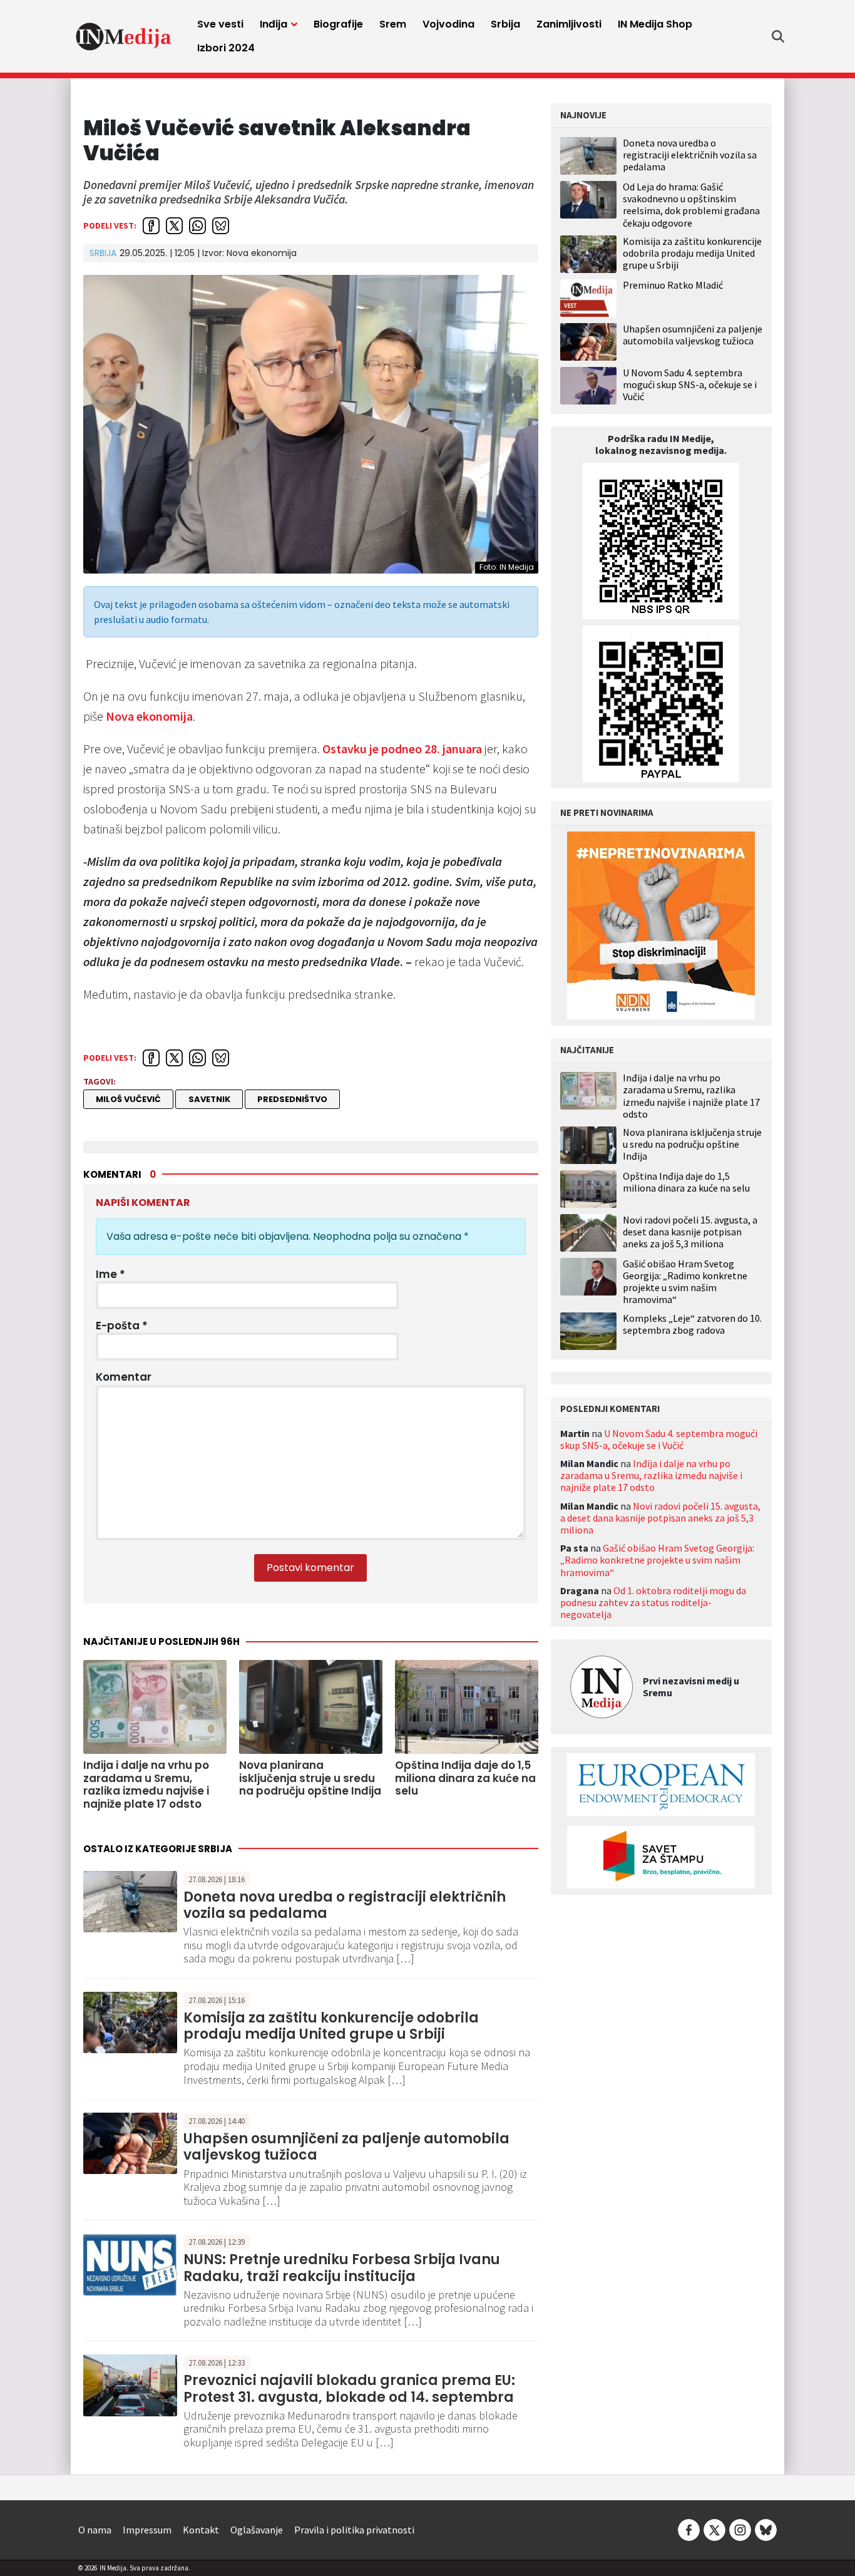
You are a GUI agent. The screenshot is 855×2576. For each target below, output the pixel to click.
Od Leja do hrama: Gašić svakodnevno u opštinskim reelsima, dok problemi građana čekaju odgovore (691, 205)
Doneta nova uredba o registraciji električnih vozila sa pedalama (345, 1905)
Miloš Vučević (128, 1099)
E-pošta (122, 1326)
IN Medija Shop (655, 24)
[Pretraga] (778, 36)
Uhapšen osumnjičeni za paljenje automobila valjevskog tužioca (346, 2147)
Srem (393, 24)
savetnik (209, 1099)
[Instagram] (740, 2528)
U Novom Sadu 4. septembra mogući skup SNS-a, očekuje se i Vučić (690, 384)
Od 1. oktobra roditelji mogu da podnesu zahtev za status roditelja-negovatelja (653, 1602)
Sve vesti (220, 24)
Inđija (274, 24)
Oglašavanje (257, 2530)
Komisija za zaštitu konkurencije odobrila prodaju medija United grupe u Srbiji (331, 2026)
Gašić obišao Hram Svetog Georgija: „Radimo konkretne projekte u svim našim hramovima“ (685, 1282)
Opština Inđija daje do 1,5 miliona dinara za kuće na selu (686, 1182)
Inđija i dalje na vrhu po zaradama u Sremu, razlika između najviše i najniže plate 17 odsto (691, 1096)
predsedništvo (292, 1099)
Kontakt (201, 2530)
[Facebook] (689, 2528)
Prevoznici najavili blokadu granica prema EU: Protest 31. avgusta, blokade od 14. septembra (349, 2388)
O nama (95, 2530)
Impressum (147, 2530)
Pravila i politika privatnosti (354, 2530)
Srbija (505, 24)
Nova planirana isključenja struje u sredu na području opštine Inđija (692, 1144)
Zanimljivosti (569, 24)
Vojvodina (448, 24)
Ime (110, 1274)
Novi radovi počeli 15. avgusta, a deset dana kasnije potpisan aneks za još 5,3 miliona (690, 1232)
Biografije (338, 24)
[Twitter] (714, 2528)
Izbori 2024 (226, 48)
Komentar (124, 1377)
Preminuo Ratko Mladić (673, 285)
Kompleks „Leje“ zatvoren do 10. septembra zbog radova (692, 1324)
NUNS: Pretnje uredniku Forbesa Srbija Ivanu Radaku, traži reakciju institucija (342, 2268)
